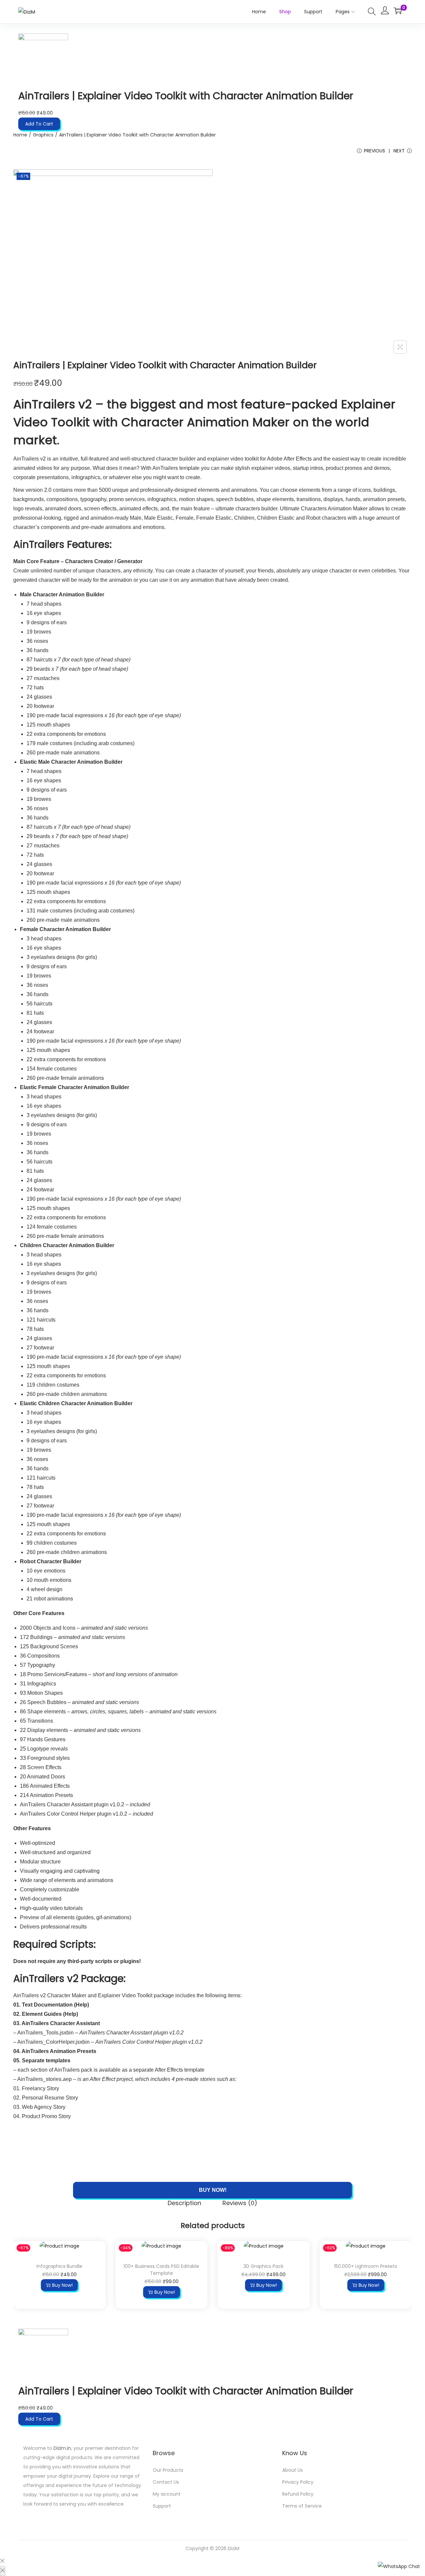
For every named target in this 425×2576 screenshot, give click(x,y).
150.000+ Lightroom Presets (366, 2266)
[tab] (184, 2204)
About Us (293, 2470)
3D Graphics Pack (263, 2266)
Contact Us (166, 2482)
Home (20, 135)
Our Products (168, 2470)
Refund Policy (298, 2494)
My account (167, 2494)
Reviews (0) (240, 2203)
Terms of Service (302, 2506)
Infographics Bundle (59, 2266)
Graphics (43, 135)
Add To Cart (39, 124)
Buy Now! (213, 2190)
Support (162, 2506)
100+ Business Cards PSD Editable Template (161, 2270)
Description (184, 2203)
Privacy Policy (298, 2482)
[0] (398, 11)
